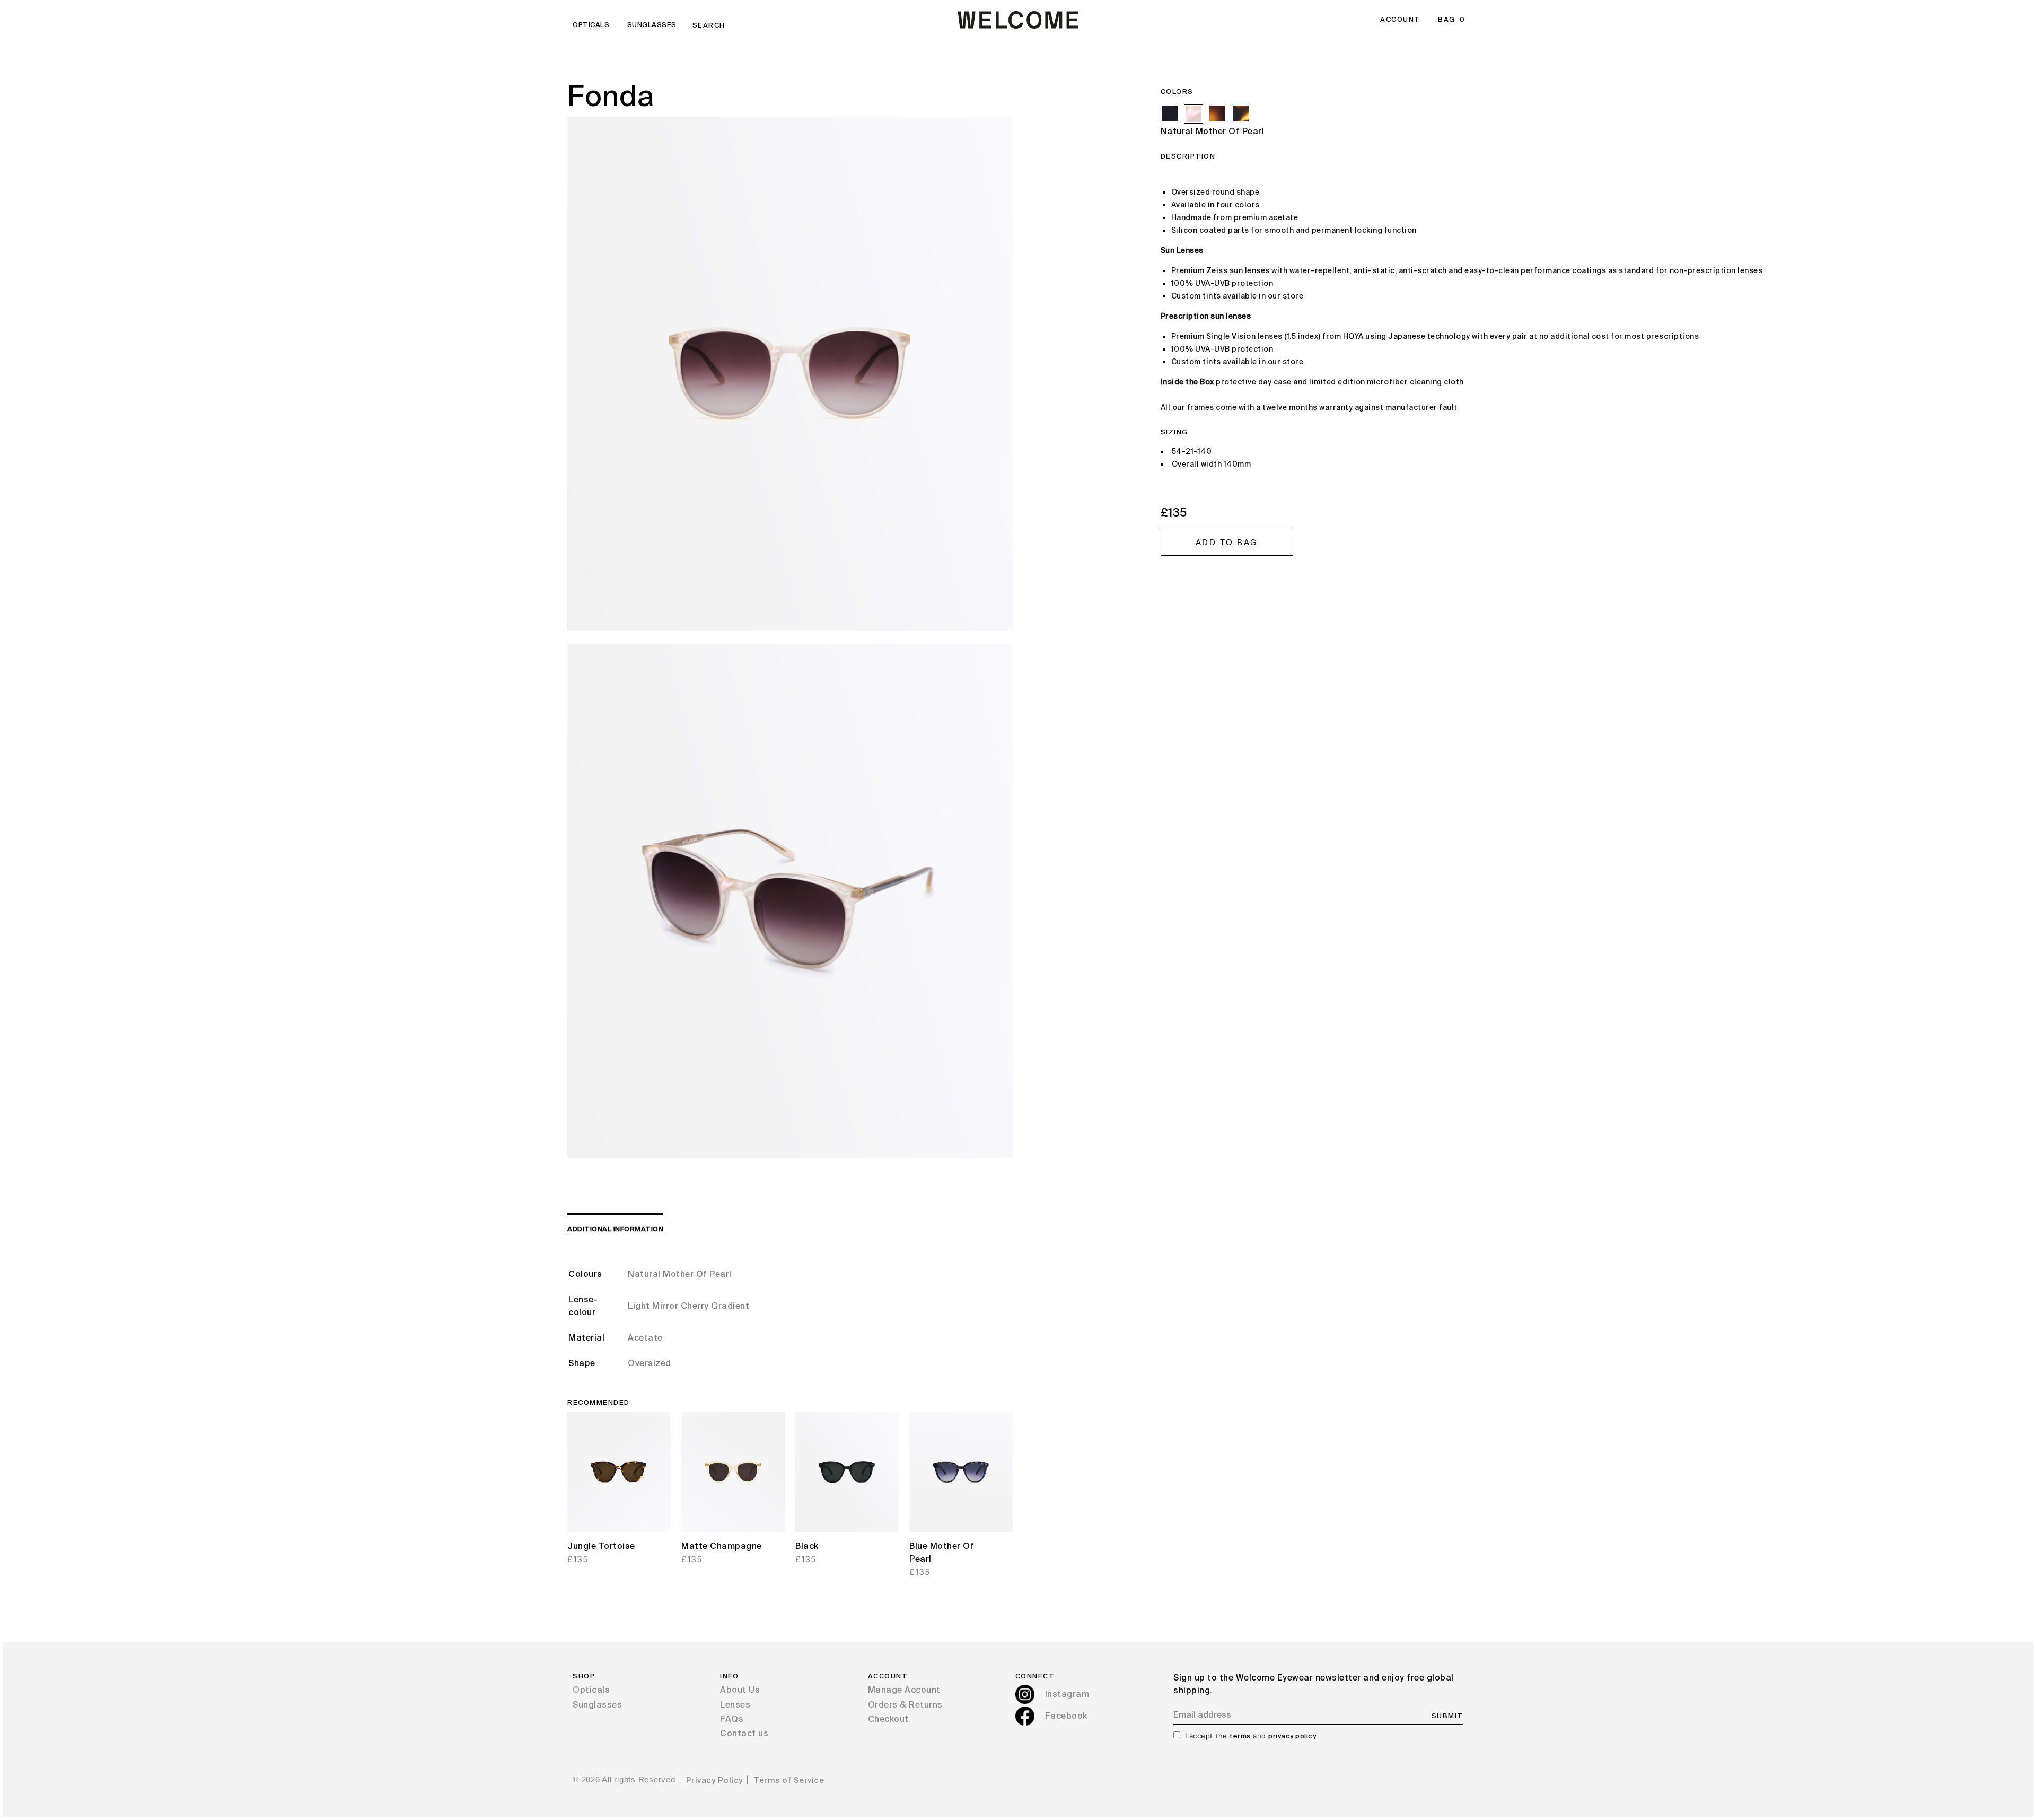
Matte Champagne (722, 1547)
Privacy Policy (714, 1780)
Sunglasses (652, 25)
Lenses (735, 1705)
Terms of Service (789, 1780)
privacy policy (1292, 1736)
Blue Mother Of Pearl (942, 1553)
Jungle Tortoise (601, 1547)
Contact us (744, 1734)
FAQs (732, 1720)
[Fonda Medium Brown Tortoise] (1217, 113)
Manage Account (904, 1691)
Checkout (888, 1720)
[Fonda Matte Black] (1170, 113)
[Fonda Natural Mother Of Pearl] (1193, 114)
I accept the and (1251, 1736)
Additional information (615, 1230)
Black (807, 1547)
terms (1240, 1736)
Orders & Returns (905, 1705)
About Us (740, 1691)
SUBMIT (1447, 1716)
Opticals (591, 25)
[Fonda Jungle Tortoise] (1241, 113)
